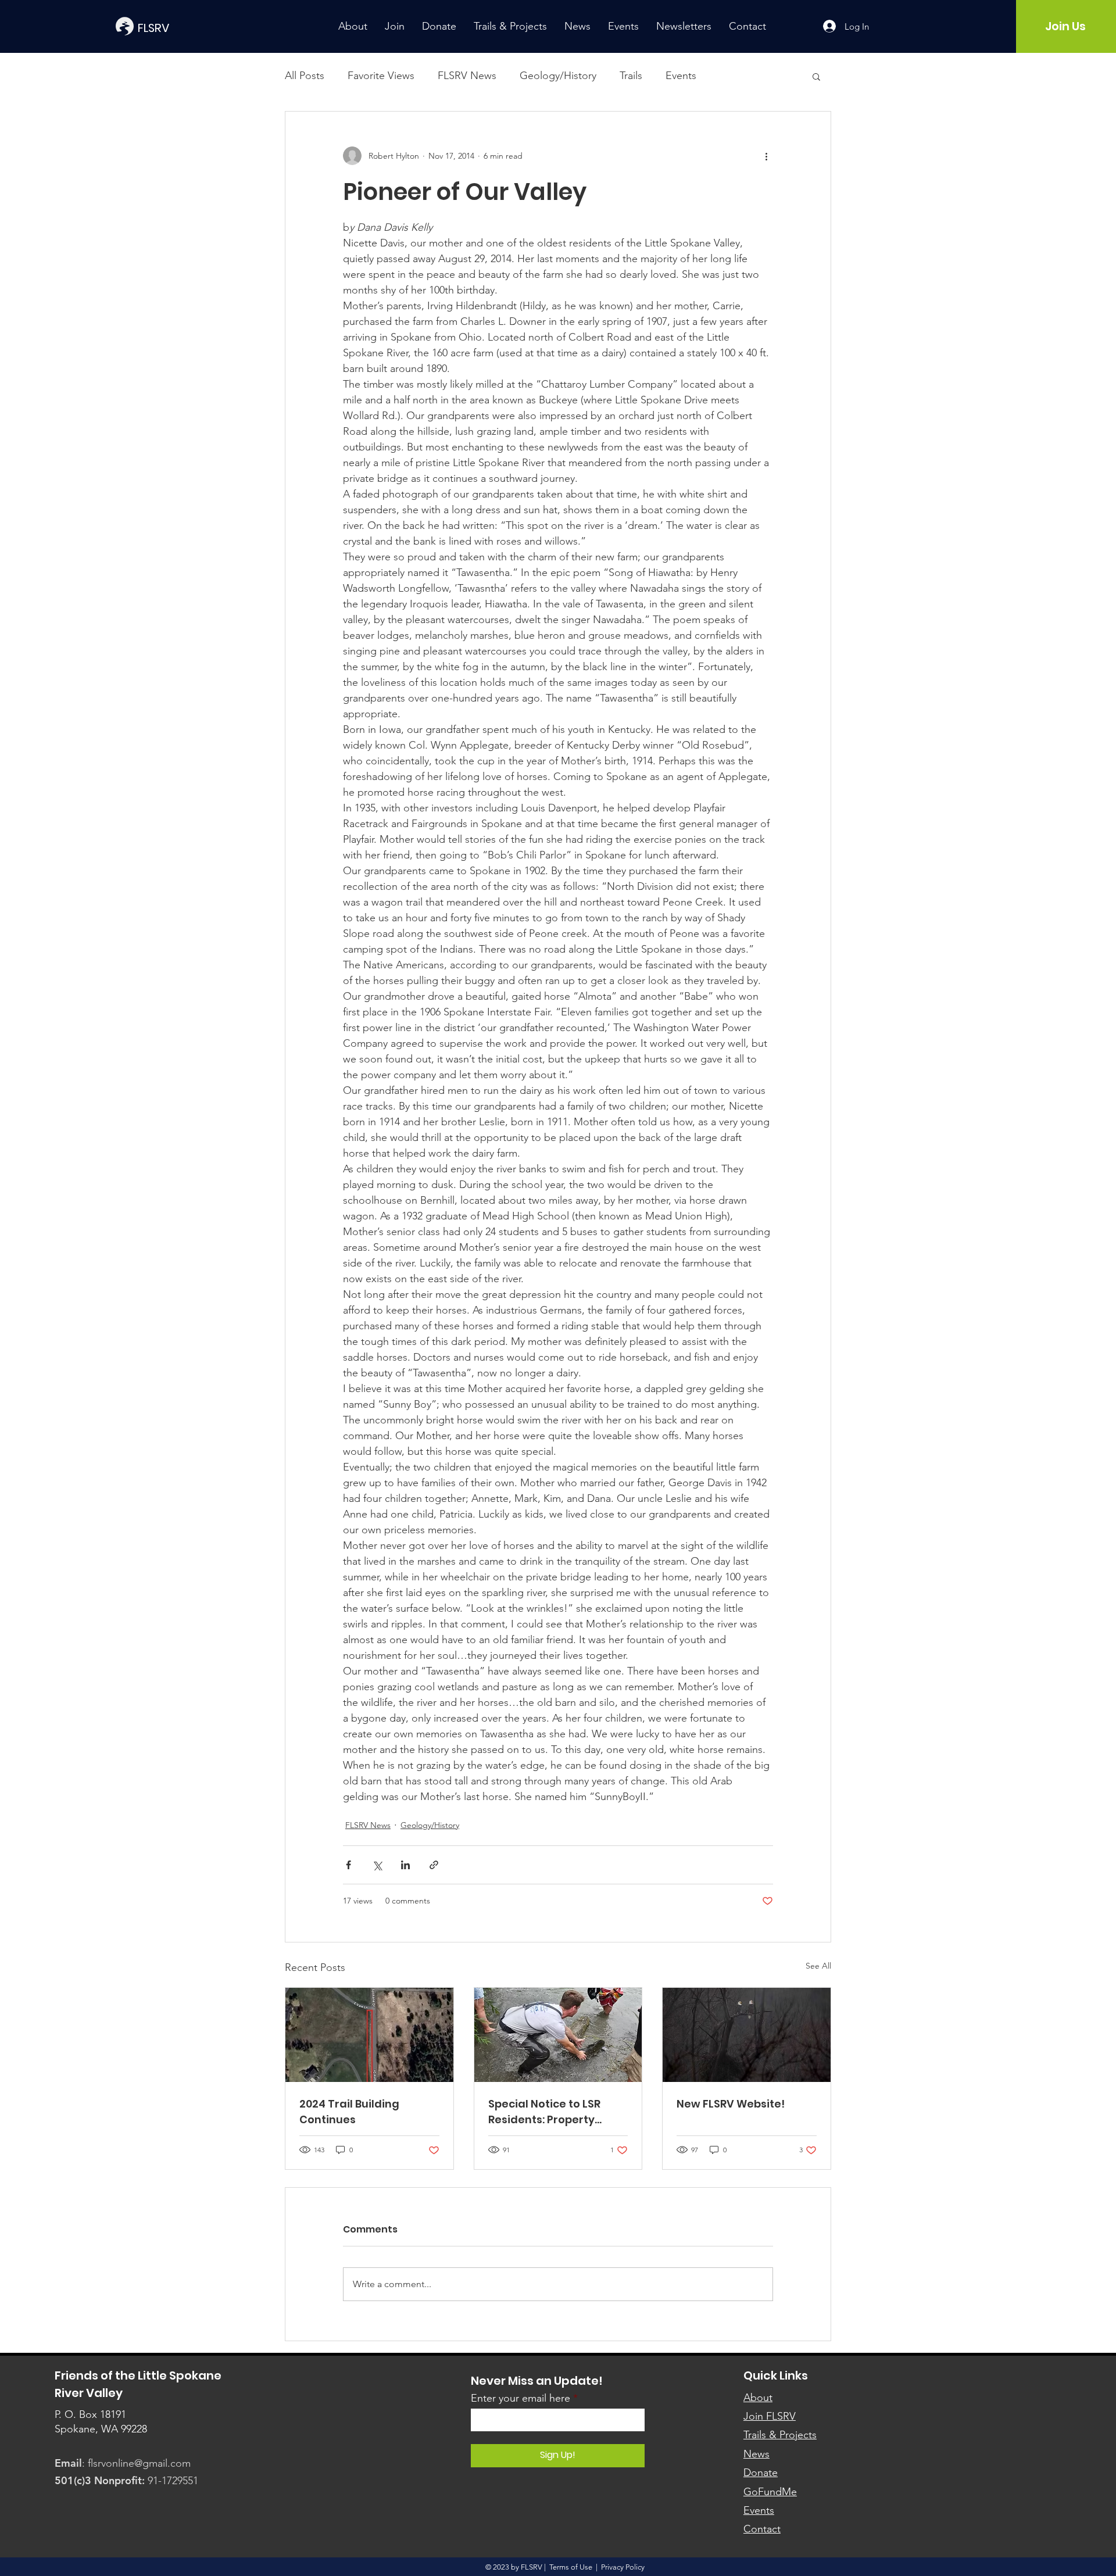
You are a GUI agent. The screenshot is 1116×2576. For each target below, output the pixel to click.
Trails (631, 76)
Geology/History (558, 76)
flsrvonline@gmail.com (139, 2463)
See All (818, 1966)
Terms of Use (571, 2567)
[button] (816, 76)
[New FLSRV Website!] (747, 2035)
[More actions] (766, 156)
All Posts (305, 76)
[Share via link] (434, 1865)
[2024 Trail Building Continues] (369, 2035)
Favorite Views (381, 76)
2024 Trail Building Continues (349, 2112)
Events (681, 76)
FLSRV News (467, 76)
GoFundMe (770, 2492)
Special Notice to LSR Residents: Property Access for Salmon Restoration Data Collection (544, 2112)
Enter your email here (521, 2398)
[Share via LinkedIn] (405, 1865)
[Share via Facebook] (348, 1865)
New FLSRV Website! (731, 2104)
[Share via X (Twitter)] (377, 1865)
